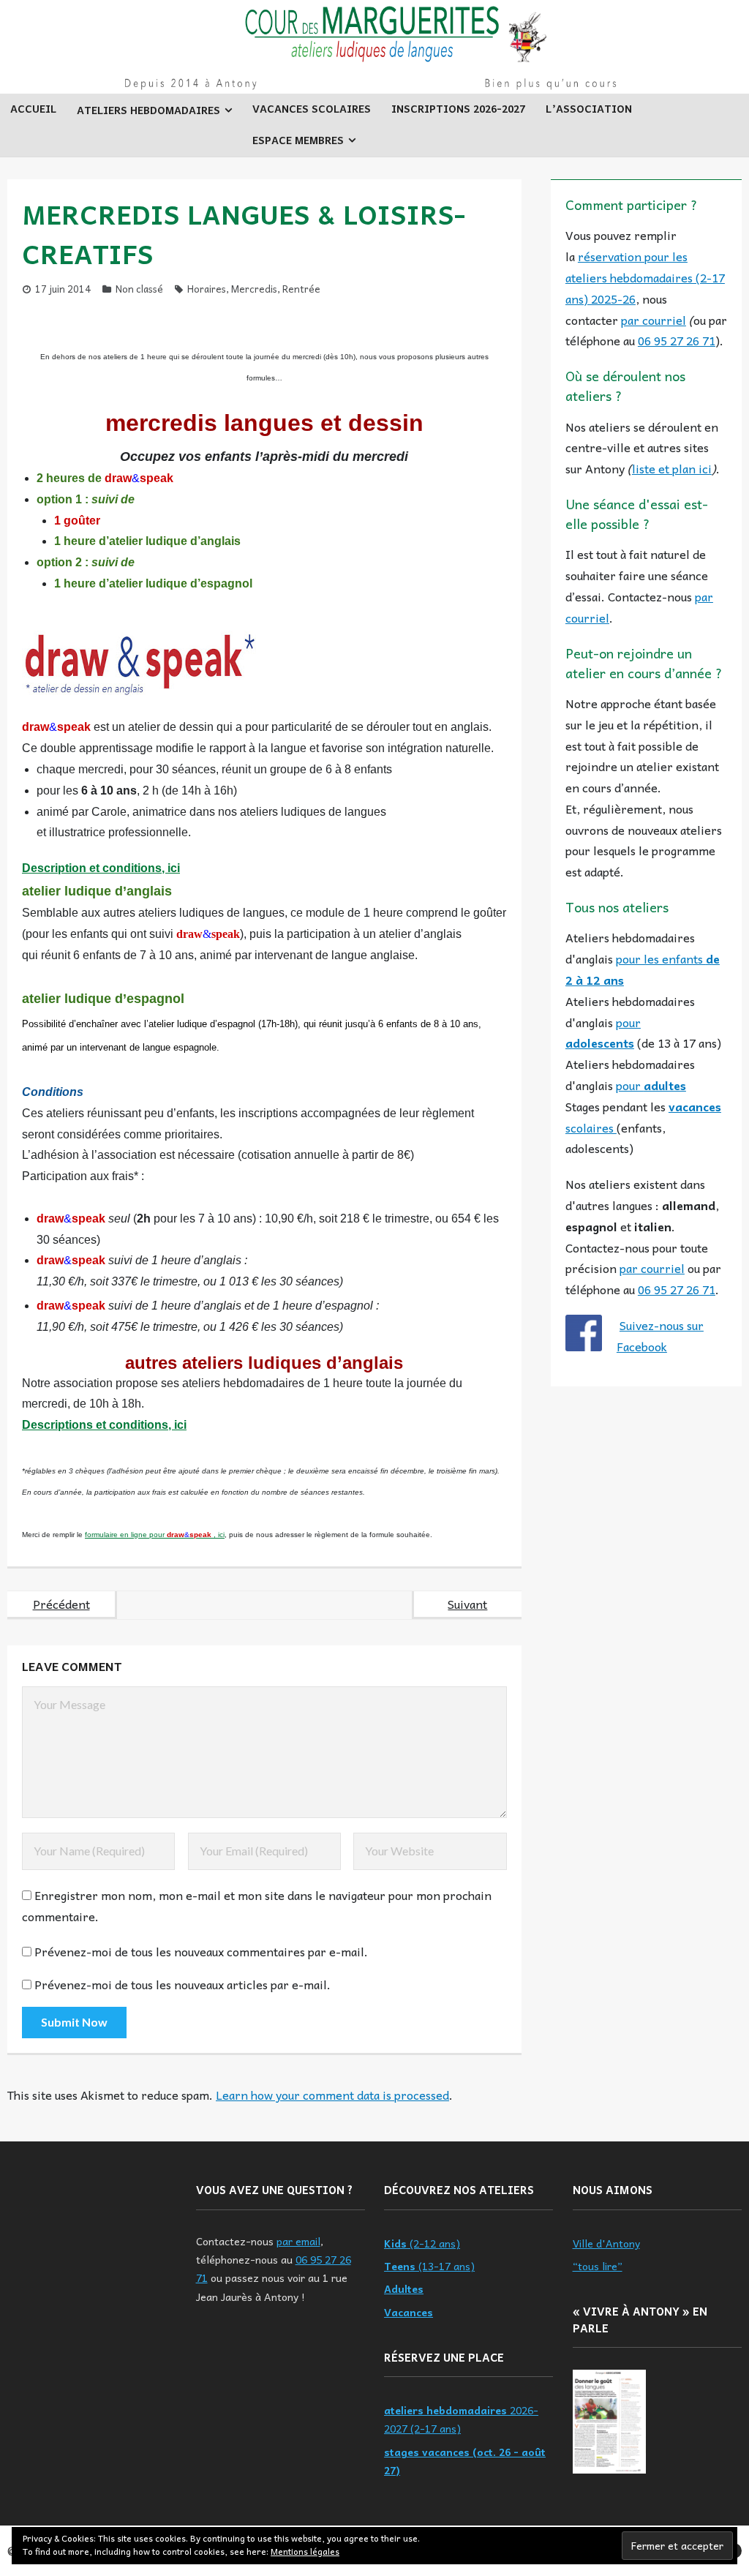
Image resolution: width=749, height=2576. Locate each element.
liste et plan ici (672, 468)
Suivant (467, 1604)
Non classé (139, 289)
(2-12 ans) (422, 2243)
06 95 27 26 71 (677, 340)
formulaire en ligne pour (126, 1535)
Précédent (61, 1604)
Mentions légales (305, 2551)
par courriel (654, 320)
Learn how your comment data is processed (332, 2095)
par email (298, 2241)
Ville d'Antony (606, 2243)
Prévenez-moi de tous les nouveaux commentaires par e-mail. (201, 1951)
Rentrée (301, 289)
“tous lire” (598, 2266)
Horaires (207, 289)
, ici (219, 1535)
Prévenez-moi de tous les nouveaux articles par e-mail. (182, 1984)
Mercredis (254, 289)
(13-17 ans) (429, 2266)
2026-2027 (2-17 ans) (461, 2419)
